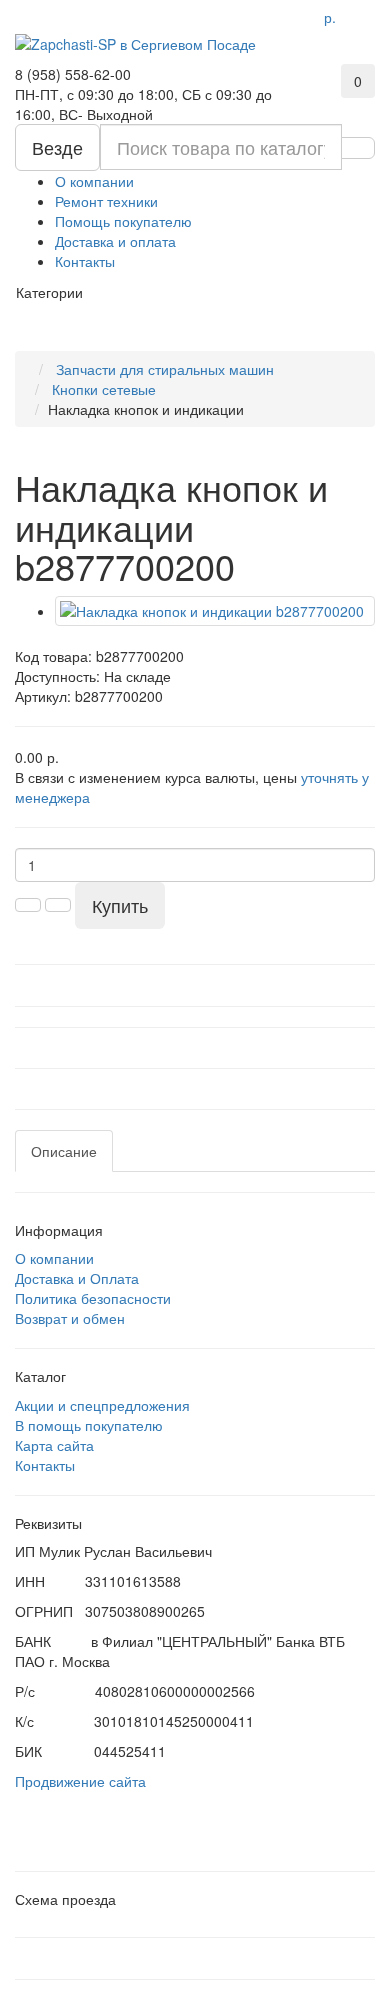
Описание (64, 1151)
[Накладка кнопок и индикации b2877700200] (215, 611)
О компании (94, 181)
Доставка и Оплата (77, 1278)
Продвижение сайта (80, 1781)
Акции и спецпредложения (102, 1405)
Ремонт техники (106, 201)
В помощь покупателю (89, 1425)
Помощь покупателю (123, 221)
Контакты (85, 261)
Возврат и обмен (70, 1318)
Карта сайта (54, 1445)
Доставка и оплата (115, 241)
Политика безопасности (93, 1298)
